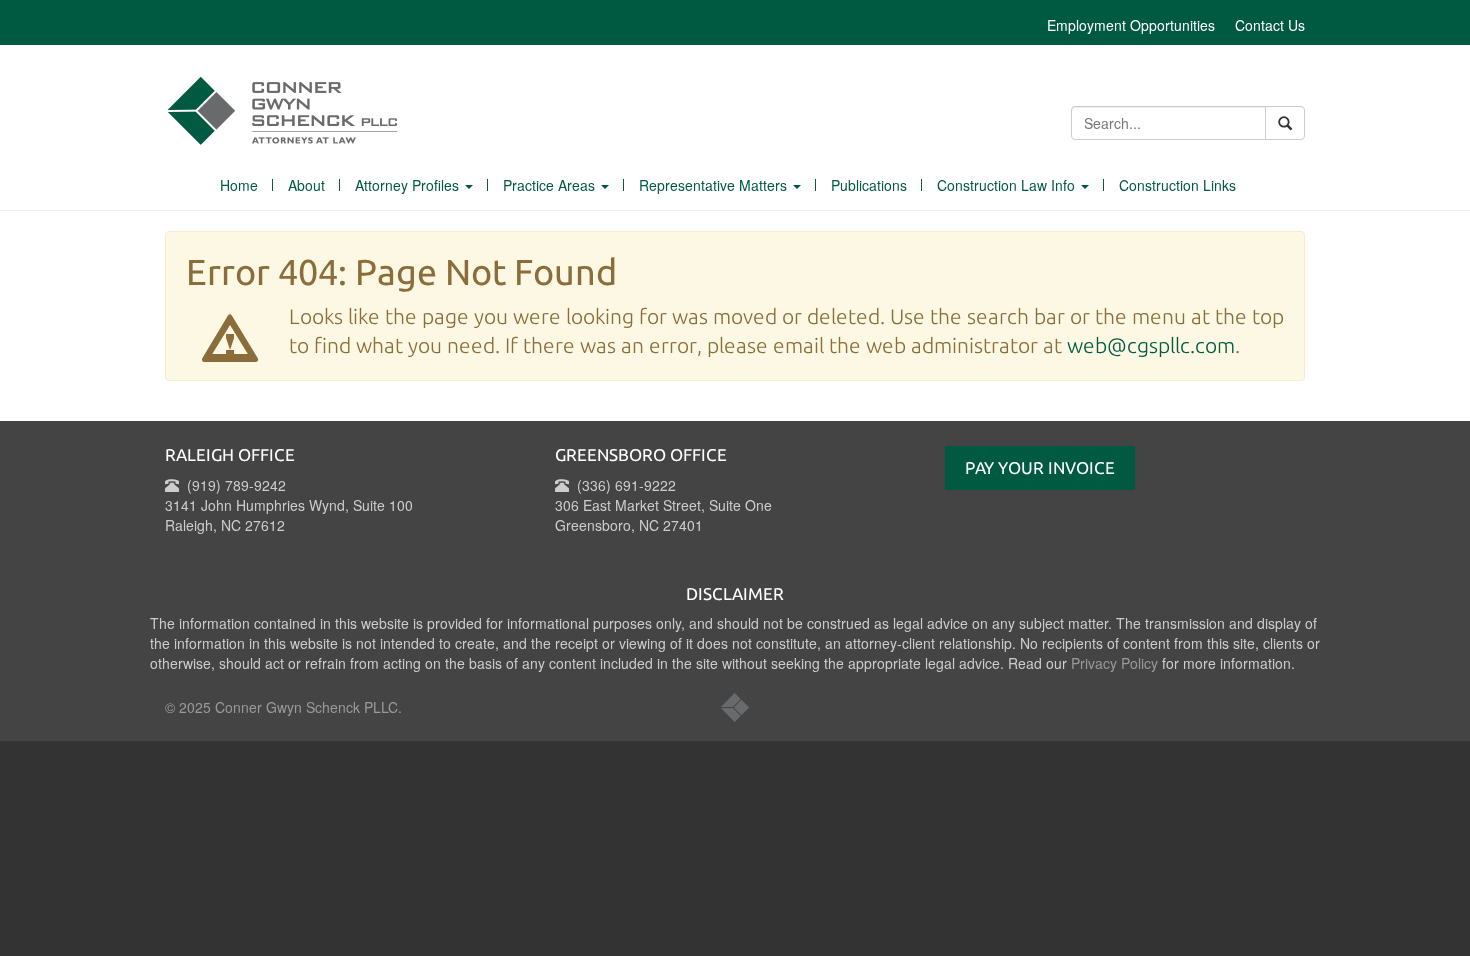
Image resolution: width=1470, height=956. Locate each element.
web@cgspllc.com (1151, 345)
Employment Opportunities (1131, 25)
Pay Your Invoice (1040, 467)
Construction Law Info (1008, 185)
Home (239, 185)
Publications (869, 185)
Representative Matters (715, 185)
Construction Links (1177, 185)
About (306, 185)
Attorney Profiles (409, 185)
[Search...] (1285, 123)
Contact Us (1270, 25)
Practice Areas (551, 185)
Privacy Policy (1114, 663)
